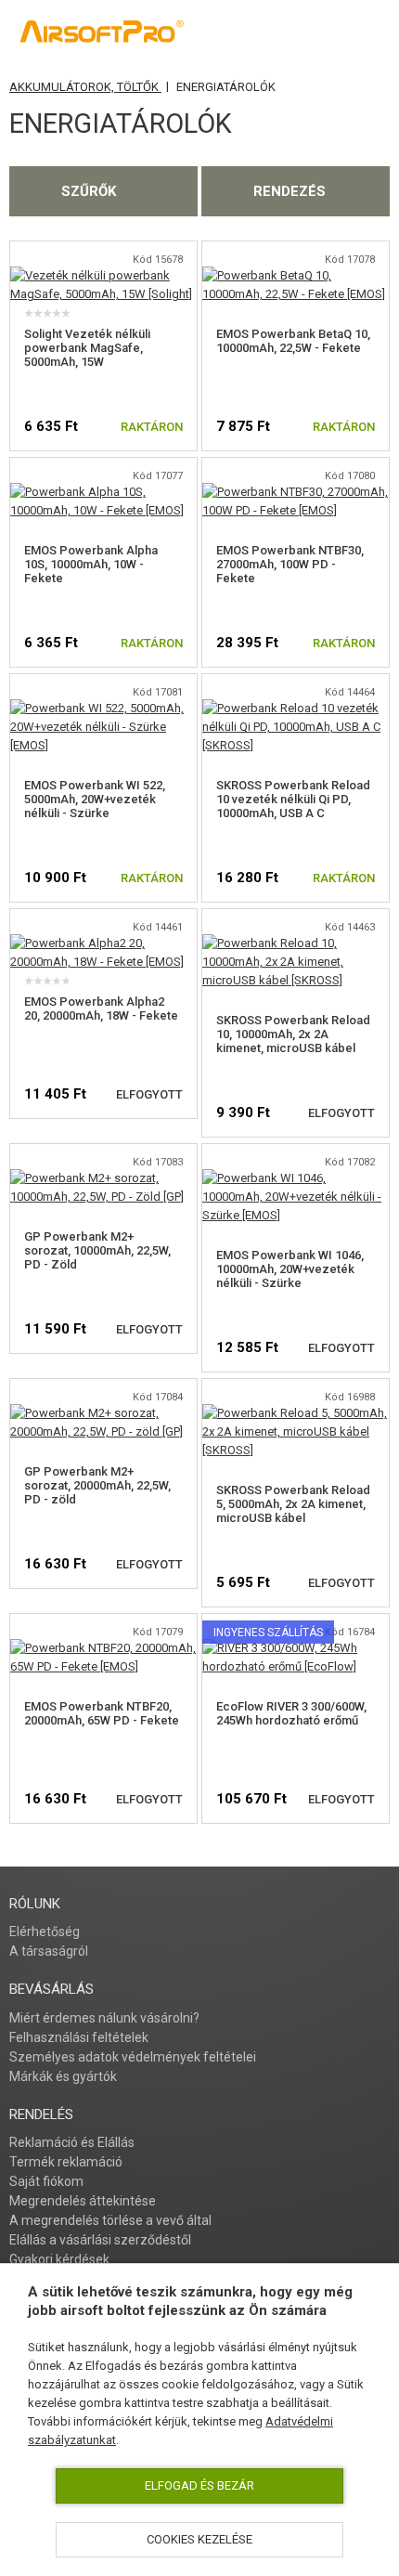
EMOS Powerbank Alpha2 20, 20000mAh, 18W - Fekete (101, 1008)
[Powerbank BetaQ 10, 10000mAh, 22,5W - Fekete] (296, 275)
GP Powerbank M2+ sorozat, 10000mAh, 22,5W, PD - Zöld (97, 1250)
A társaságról (49, 1951)
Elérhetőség (45, 1932)
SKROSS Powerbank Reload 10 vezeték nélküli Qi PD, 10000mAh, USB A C (293, 799)
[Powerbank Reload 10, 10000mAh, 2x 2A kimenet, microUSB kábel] (296, 943)
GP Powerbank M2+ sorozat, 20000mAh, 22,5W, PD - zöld (97, 1485)
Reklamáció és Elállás (72, 2142)
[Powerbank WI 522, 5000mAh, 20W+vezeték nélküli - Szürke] (103, 708)
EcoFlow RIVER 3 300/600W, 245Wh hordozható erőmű (291, 1713)
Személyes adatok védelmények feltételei (133, 2057)
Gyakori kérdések (59, 2259)
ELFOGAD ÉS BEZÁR (199, 2485)
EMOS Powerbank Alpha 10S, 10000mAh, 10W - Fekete (91, 564)
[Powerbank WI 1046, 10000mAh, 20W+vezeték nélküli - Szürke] (296, 1178)
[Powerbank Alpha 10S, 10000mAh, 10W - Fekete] (103, 492)
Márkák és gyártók (63, 2076)
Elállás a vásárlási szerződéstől (100, 2240)
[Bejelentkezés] (290, 33)
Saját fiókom (46, 2181)
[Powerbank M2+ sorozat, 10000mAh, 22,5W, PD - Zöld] (103, 1178)
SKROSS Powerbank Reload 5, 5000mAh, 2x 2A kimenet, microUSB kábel (293, 1504)
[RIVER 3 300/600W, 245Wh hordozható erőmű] (296, 1648)
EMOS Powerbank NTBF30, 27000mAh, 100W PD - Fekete (290, 564)
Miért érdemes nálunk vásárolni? (104, 2018)
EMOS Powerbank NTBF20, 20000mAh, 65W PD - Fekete (102, 1713)
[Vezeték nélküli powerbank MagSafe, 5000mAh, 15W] (103, 275)
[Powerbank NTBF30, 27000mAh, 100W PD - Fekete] (296, 492)
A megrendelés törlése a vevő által (110, 2220)
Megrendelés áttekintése (83, 2201)
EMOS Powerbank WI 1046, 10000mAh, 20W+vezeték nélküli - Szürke (290, 1269)
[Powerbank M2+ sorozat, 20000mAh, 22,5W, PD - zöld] (103, 1413)
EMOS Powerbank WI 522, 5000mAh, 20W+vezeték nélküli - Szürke (95, 799)
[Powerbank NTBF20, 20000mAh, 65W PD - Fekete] (103, 1648)
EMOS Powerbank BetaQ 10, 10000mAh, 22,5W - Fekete (293, 341)
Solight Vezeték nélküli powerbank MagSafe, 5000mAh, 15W (87, 348)
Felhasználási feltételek (79, 2037)
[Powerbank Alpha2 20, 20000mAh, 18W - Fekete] (103, 943)
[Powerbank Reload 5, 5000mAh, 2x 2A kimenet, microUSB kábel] (296, 1413)
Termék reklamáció (66, 2162)
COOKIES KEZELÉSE (199, 2539)
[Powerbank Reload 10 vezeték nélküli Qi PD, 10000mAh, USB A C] (296, 708)
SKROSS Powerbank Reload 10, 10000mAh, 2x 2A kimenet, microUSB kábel (293, 1034)
